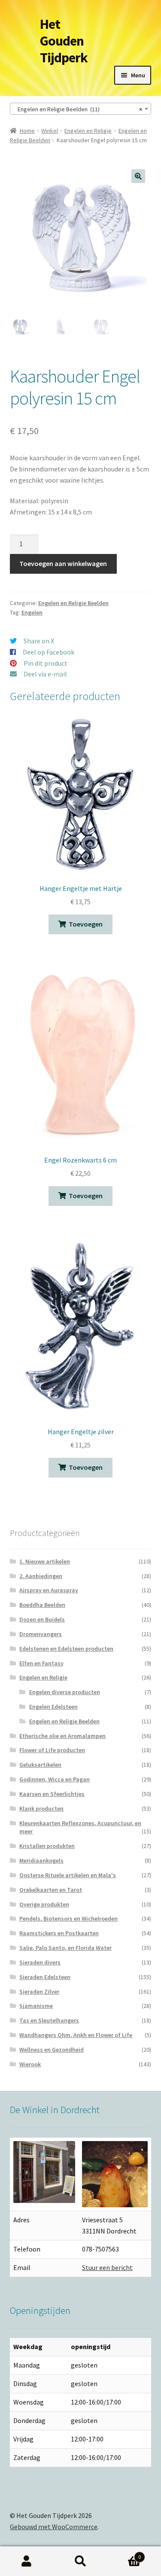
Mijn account (27, 2561)
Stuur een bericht (107, 2267)
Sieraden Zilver (39, 1992)
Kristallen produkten (47, 1846)
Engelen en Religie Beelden (73, 603)
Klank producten (41, 1808)
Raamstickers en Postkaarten (59, 1933)
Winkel (50, 131)
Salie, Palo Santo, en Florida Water (65, 1948)
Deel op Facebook (49, 652)
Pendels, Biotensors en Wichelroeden (68, 1918)
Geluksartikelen (40, 1765)
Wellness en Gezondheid (52, 2050)
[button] (138, 176)
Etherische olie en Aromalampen (62, 1736)
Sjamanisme (36, 2006)
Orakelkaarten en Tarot (51, 1890)
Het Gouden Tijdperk (64, 41)
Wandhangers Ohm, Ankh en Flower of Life (76, 2035)
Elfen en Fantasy (41, 1663)
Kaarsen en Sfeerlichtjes (52, 1794)
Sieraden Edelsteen (45, 1977)
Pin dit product (46, 663)
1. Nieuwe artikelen (45, 1561)
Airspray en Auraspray (49, 1590)
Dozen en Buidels (42, 1619)
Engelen (32, 612)
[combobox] (81, 109)
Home (27, 131)
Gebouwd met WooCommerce (54, 2527)
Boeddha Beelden (42, 1605)
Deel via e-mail (45, 674)
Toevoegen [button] (86, 924)
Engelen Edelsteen (53, 1707)
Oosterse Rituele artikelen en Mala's (68, 1875)
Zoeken (80, 2561)
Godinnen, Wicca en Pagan (55, 1779)
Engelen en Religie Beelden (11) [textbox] (78, 109)
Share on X (39, 641)
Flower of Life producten (52, 1750)
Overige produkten (44, 1904)
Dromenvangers (41, 1634)
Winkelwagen (124, 2554)
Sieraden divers (40, 1962)
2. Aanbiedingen (41, 1576)
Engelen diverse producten (65, 1692)
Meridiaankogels (41, 1860)
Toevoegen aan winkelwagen (63, 563)
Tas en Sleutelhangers (49, 2020)
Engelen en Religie (88, 131)
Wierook (30, 2064)
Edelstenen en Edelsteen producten (66, 1649)
